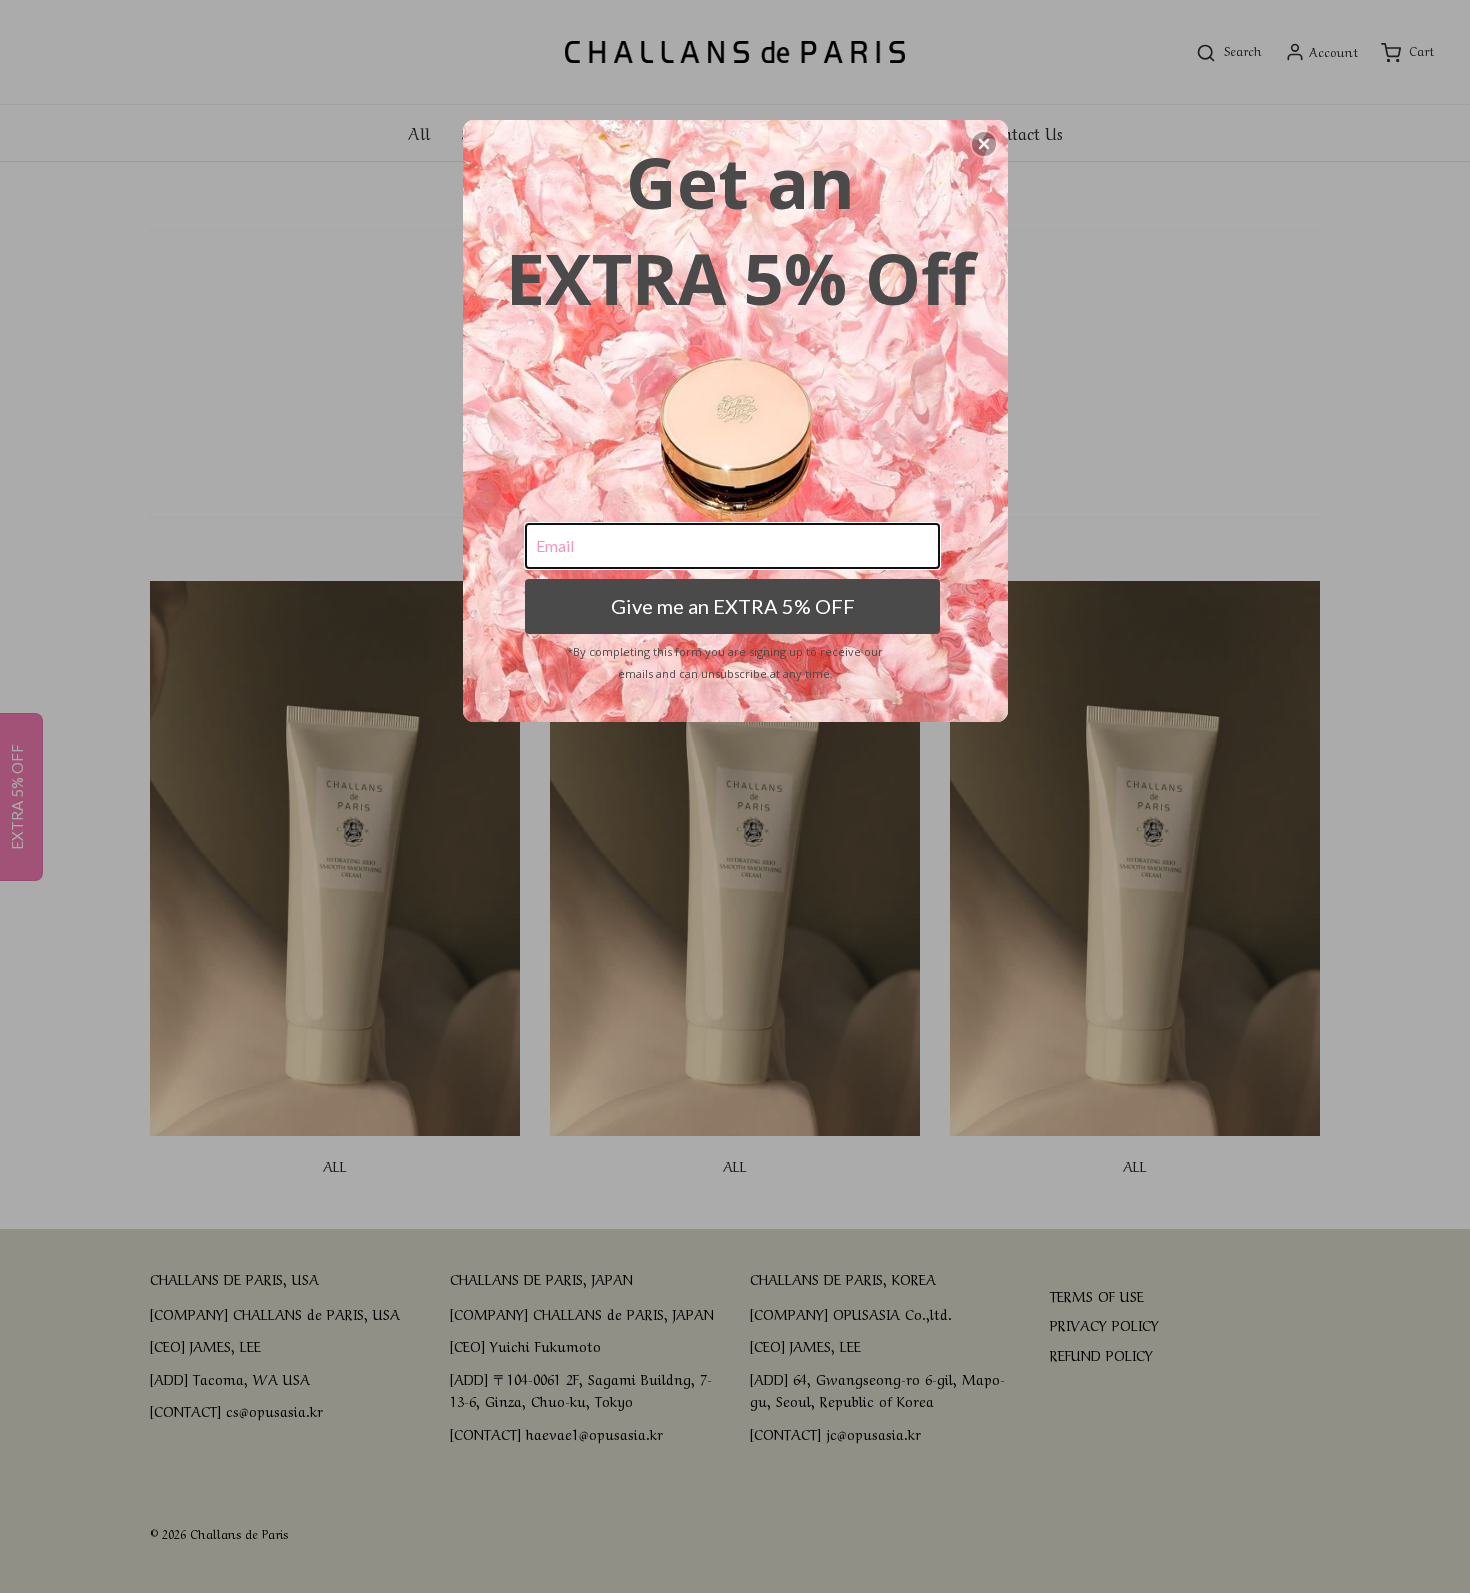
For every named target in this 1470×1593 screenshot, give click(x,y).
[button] (984, 144)
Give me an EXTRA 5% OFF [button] (733, 606)
